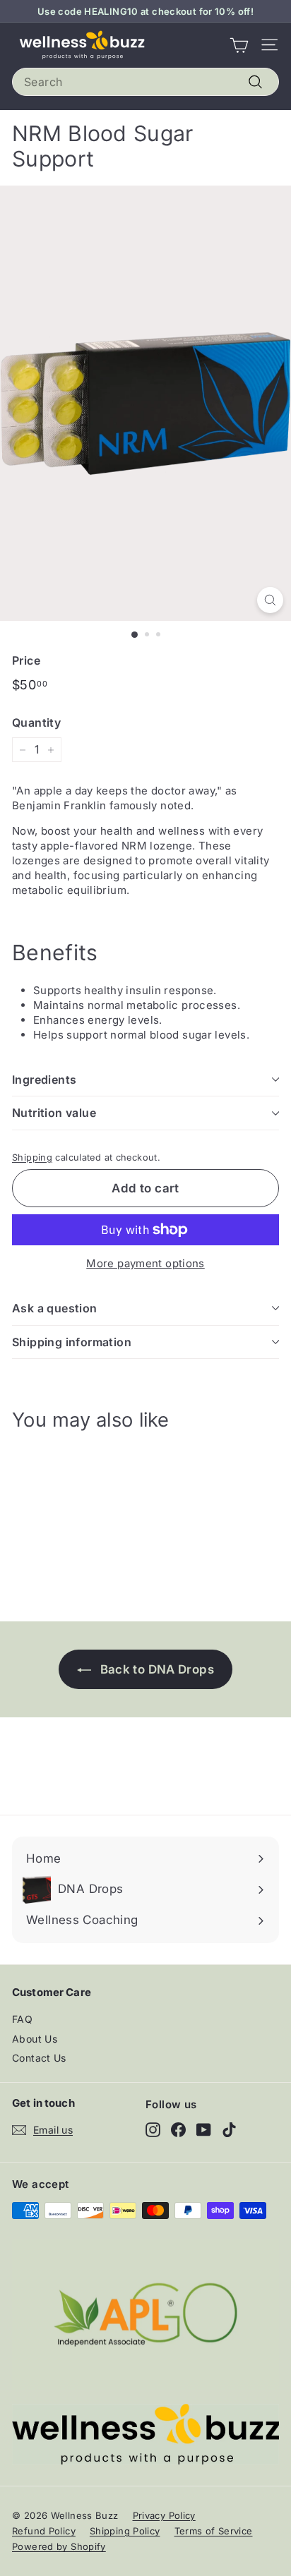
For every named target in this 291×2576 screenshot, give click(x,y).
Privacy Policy (164, 2515)
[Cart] (239, 45)
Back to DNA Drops (155, 1669)
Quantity (36, 722)
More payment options (145, 1263)
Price (26, 660)
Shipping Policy (125, 2531)
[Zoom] (270, 600)
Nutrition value (54, 1113)
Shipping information (72, 1342)
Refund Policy (44, 2531)
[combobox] (145, 82)
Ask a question (55, 1308)
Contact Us (39, 2058)
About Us (35, 2039)
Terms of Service (214, 2531)
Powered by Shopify (59, 2546)
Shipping (32, 1157)
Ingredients (44, 1080)
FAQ (22, 2019)
